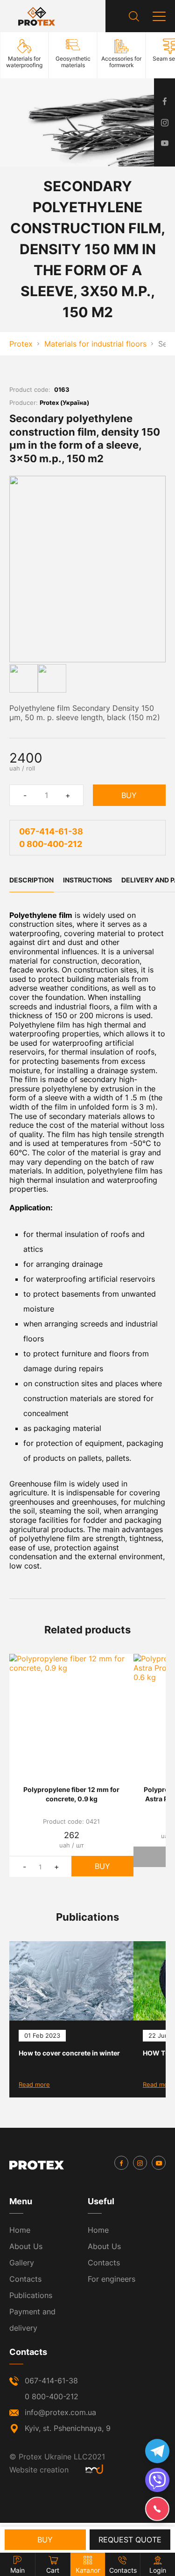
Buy (129, 795)
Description (31, 880)
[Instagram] (140, 2163)
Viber (157, 2480)
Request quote (130, 2540)
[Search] (134, 16)
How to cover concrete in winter (69, 2053)
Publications (31, 2295)
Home (20, 2230)
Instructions (87, 880)
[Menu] (159, 16)
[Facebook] (121, 2163)
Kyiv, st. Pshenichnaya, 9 (68, 2428)
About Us (26, 2246)
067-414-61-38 (51, 831)
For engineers (112, 2279)
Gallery (22, 2263)
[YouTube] (159, 2163)
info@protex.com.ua (60, 2412)
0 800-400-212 (51, 844)
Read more (34, 2084)
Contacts (25, 2279)
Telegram (157, 2451)
